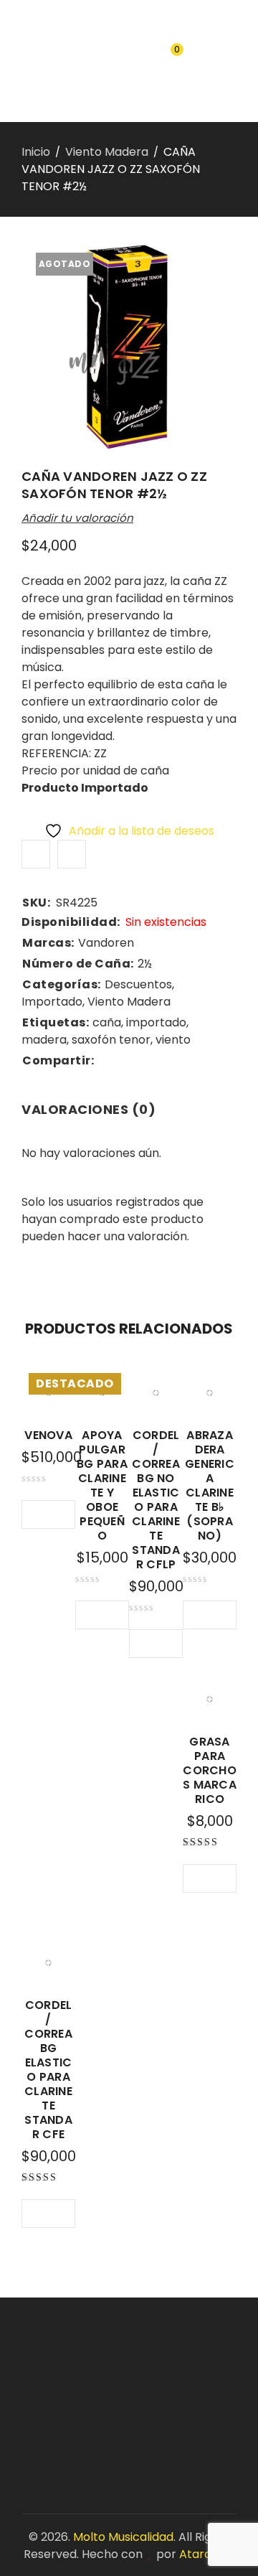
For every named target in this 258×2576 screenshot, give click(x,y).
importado (156, 1022)
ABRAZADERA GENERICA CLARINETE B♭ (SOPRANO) (210, 1485)
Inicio (36, 152)
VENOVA (48, 1435)
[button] (90, 1615)
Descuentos (138, 984)
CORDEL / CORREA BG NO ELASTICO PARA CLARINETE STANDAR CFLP (156, 1500)
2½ (145, 964)
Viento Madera (107, 152)
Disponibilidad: (71, 922)
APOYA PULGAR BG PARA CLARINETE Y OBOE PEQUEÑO (102, 1485)
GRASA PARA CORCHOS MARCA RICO (210, 1770)
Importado (52, 1002)
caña (107, 1022)
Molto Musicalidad (123, 2537)
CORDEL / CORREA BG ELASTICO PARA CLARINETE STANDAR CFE (48, 2070)
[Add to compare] (72, 854)
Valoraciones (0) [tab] (89, 1109)
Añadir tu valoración (77, 518)
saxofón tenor (111, 1040)
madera (44, 1040)
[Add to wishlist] (36, 854)
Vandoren (106, 943)
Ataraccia (207, 2554)
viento (173, 1040)
